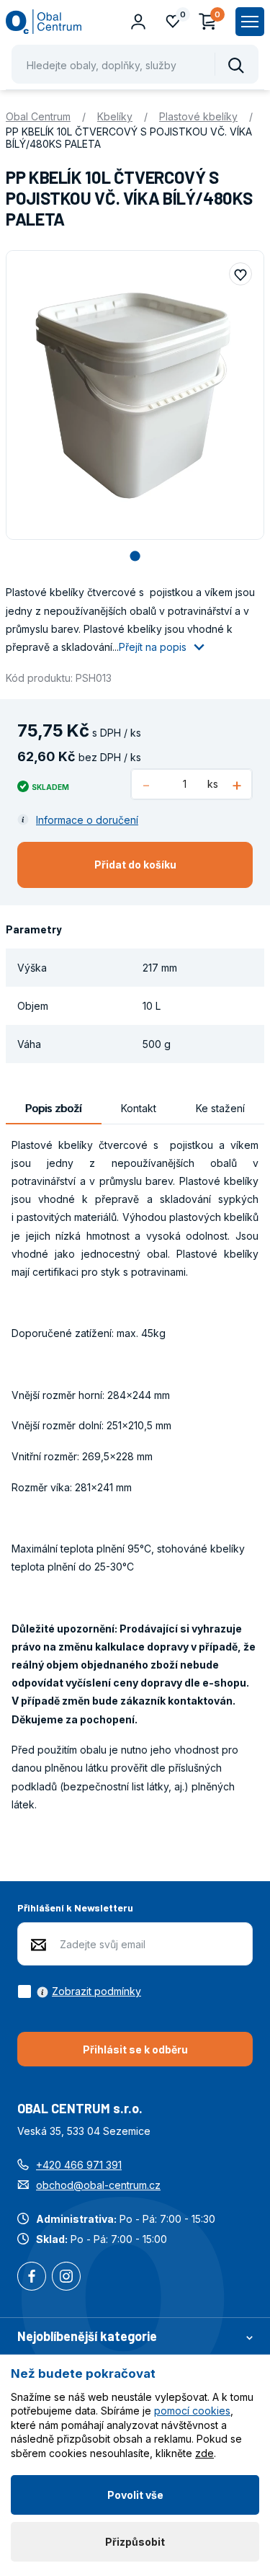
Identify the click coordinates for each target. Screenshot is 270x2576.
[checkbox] (79, 1991)
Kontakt (139, 1108)
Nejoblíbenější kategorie (87, 2336)
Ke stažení (220, 1108)
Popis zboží (53, 1108)
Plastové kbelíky (198, 116)
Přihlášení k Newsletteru (75, 1907)
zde (204, 2453)
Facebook (32, 2278)
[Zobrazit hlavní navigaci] (250, 22)
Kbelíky (115, 116)
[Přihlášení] (138, 22)
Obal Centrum (38, 116)
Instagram (66, 2278)
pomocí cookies (192, 2411)
